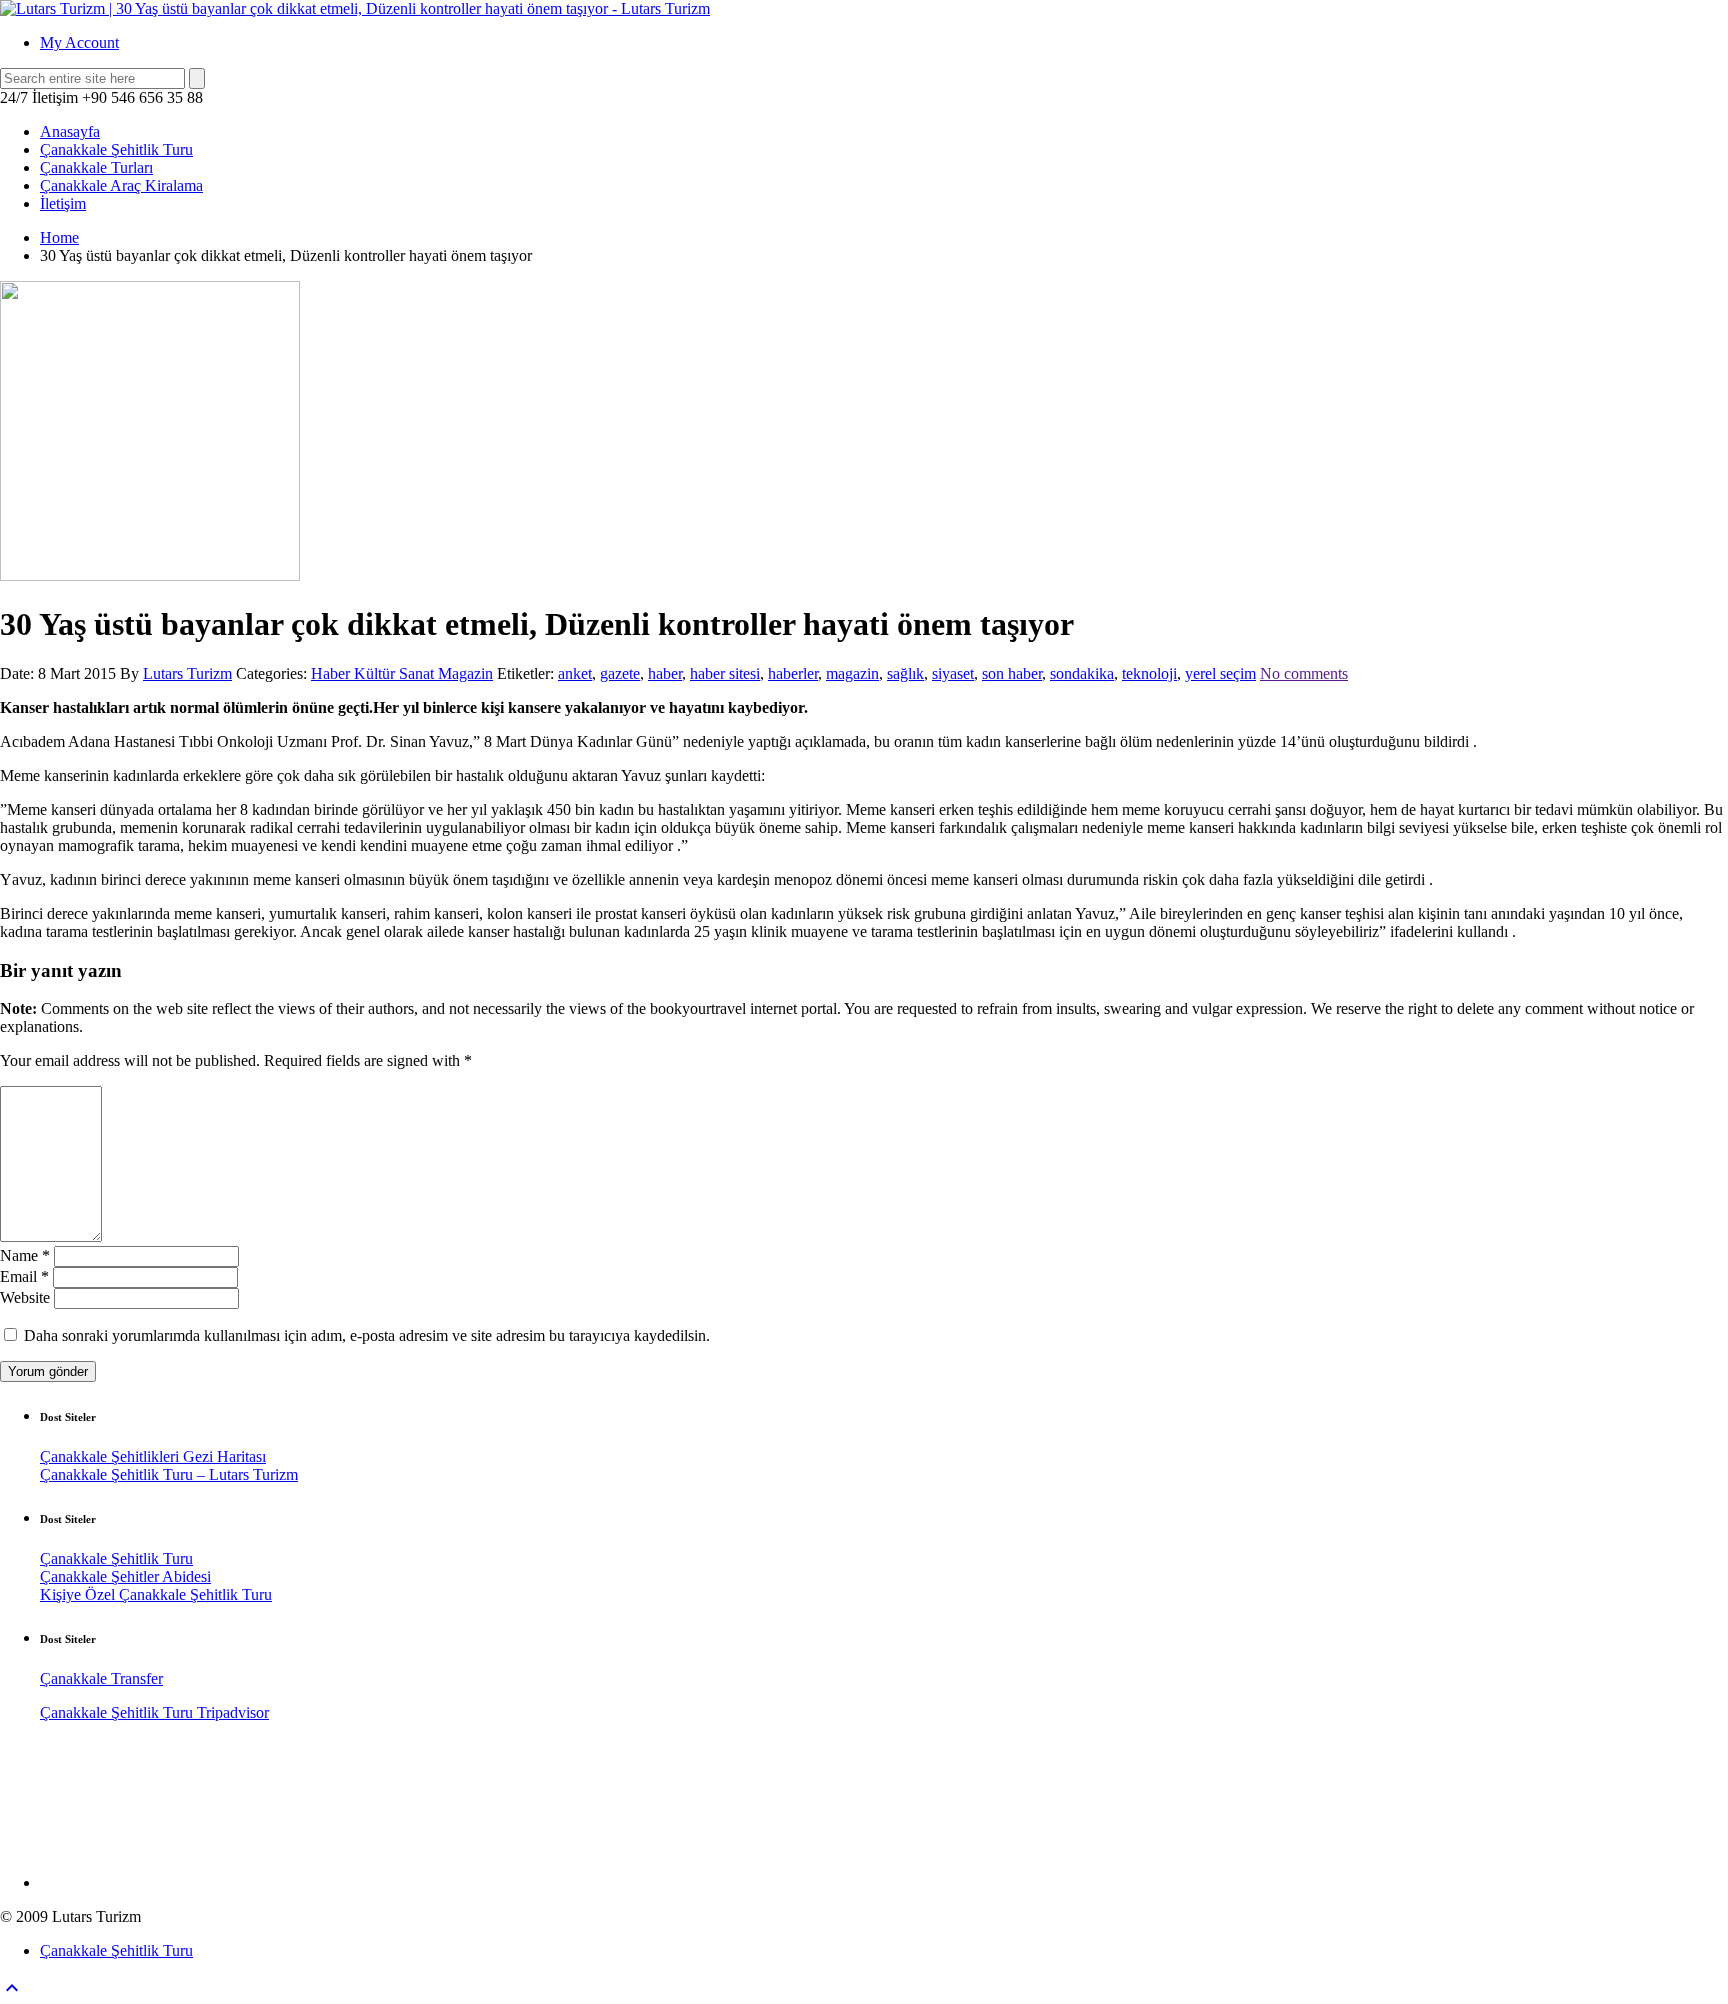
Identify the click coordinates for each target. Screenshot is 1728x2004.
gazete (620, 673)
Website (25, 1297)
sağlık (905, 673)
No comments (1304, 673)
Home (59, 237)
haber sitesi (725, 673)
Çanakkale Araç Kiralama (121, 185)
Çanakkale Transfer (101, 1678)
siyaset (953, 673)
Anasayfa (70, 131)
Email (24, 1276)
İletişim (63, 203)
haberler (793, 673)
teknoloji (1149, 673)
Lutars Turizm (187, 673)
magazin (852, 673)
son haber (1012, 673)
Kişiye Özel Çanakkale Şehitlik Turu (156, 1594)
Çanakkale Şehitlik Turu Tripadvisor (154, 1712)
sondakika (1082, 673)
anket (575, 673)
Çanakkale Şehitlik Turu (116, 149)
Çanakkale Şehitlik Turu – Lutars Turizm (169, 1474)
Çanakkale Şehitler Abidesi (125, 1576)
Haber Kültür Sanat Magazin (402, 673)
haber (665, 673)
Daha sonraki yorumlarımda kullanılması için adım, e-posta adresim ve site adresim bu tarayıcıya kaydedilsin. (367, 1335)
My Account (79, 42)
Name (25, 1255)
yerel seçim (1220, 673)
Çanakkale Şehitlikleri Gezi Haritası (153, 1456)
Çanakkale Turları (96, 167)
